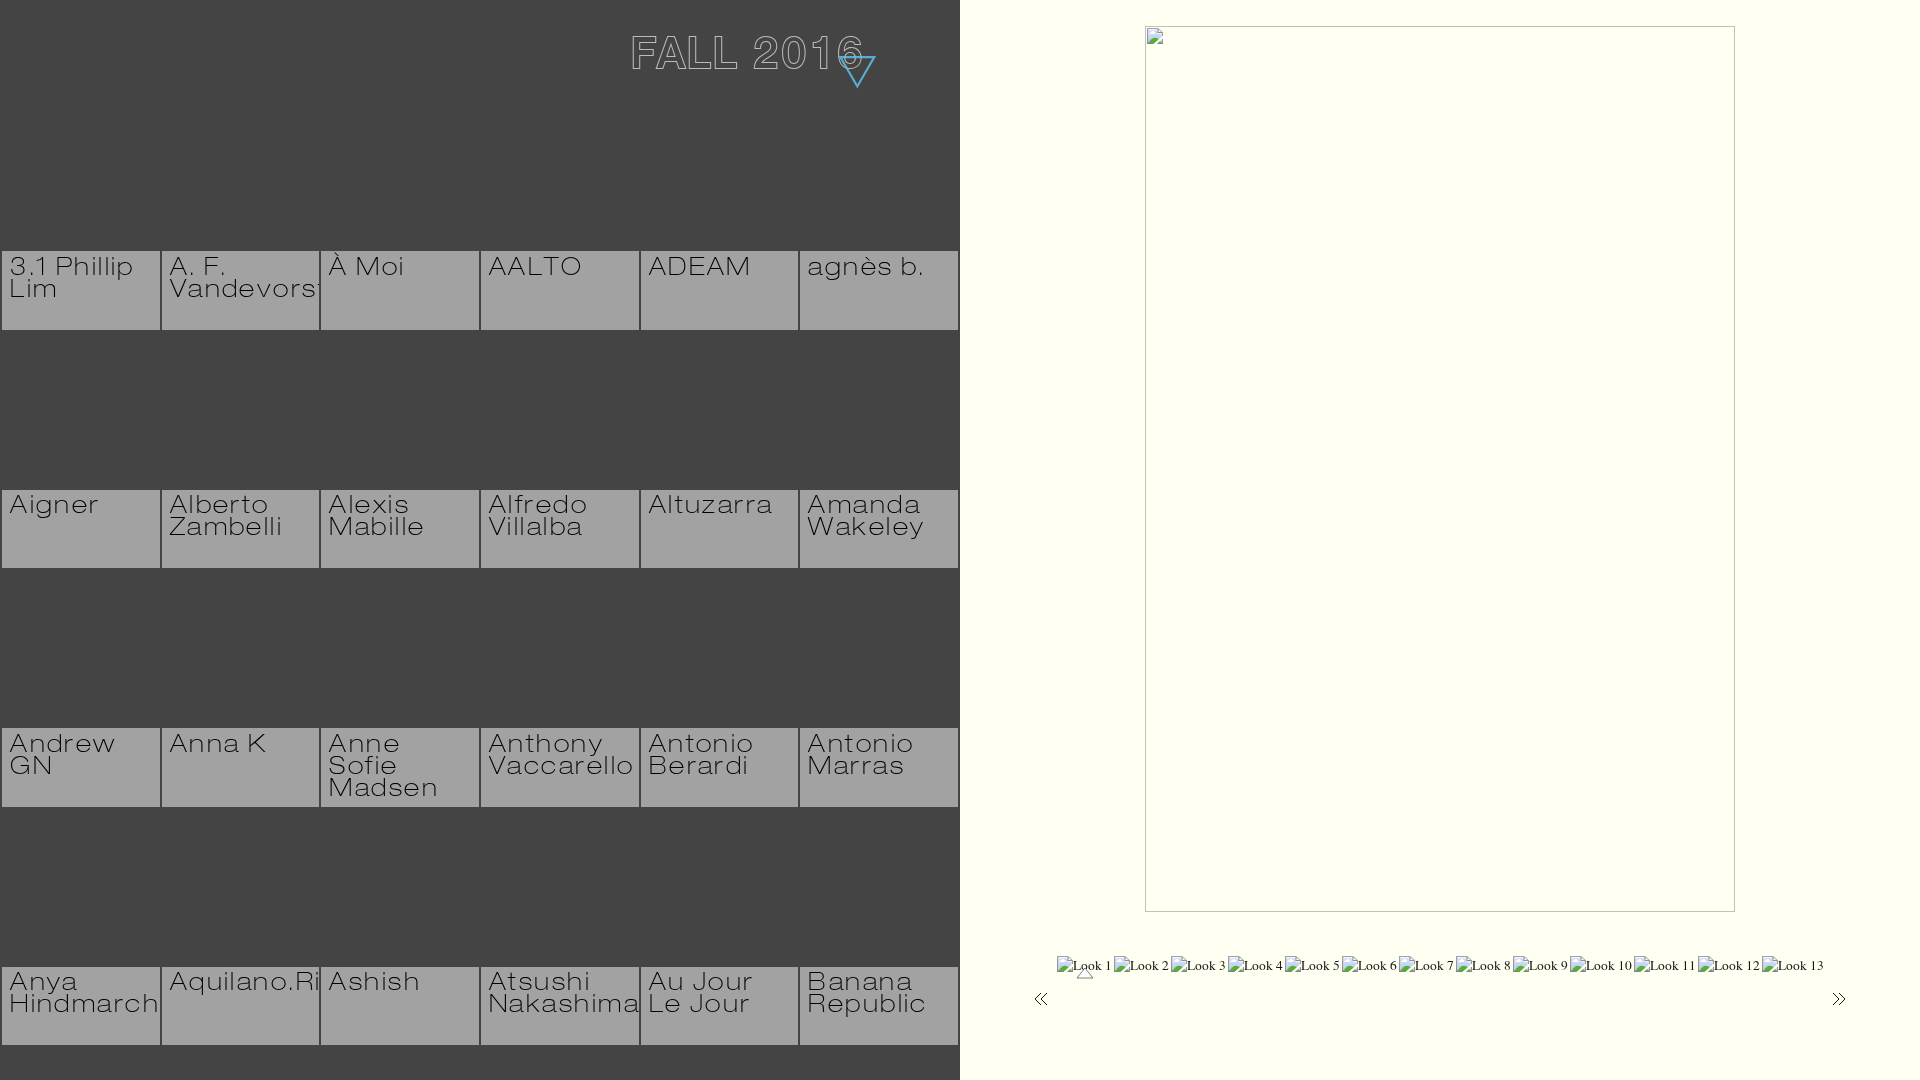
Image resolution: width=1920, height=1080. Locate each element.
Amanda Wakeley (866, 519)
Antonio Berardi (702, 758)
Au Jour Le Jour (702, 996)
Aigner (55, 508)
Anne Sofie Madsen (384, 769)
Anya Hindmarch (85, 996)
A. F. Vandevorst (249, 281)
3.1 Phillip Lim (72, 281)
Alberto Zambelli (226, 519)
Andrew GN (63, 758)
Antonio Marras (861, 758)
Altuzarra (711, 508)
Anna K (219, 747)
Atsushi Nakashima (564, 996)
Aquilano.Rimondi (288, 985)
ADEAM (700, 270)
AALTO (536, 270)
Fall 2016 (747, 59)
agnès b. (866, 270)
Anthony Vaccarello (561, 758)
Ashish (375, 985)
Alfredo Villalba (538, 519)
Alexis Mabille (377, 519)
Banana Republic (867, 996)
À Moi (367, 270)
